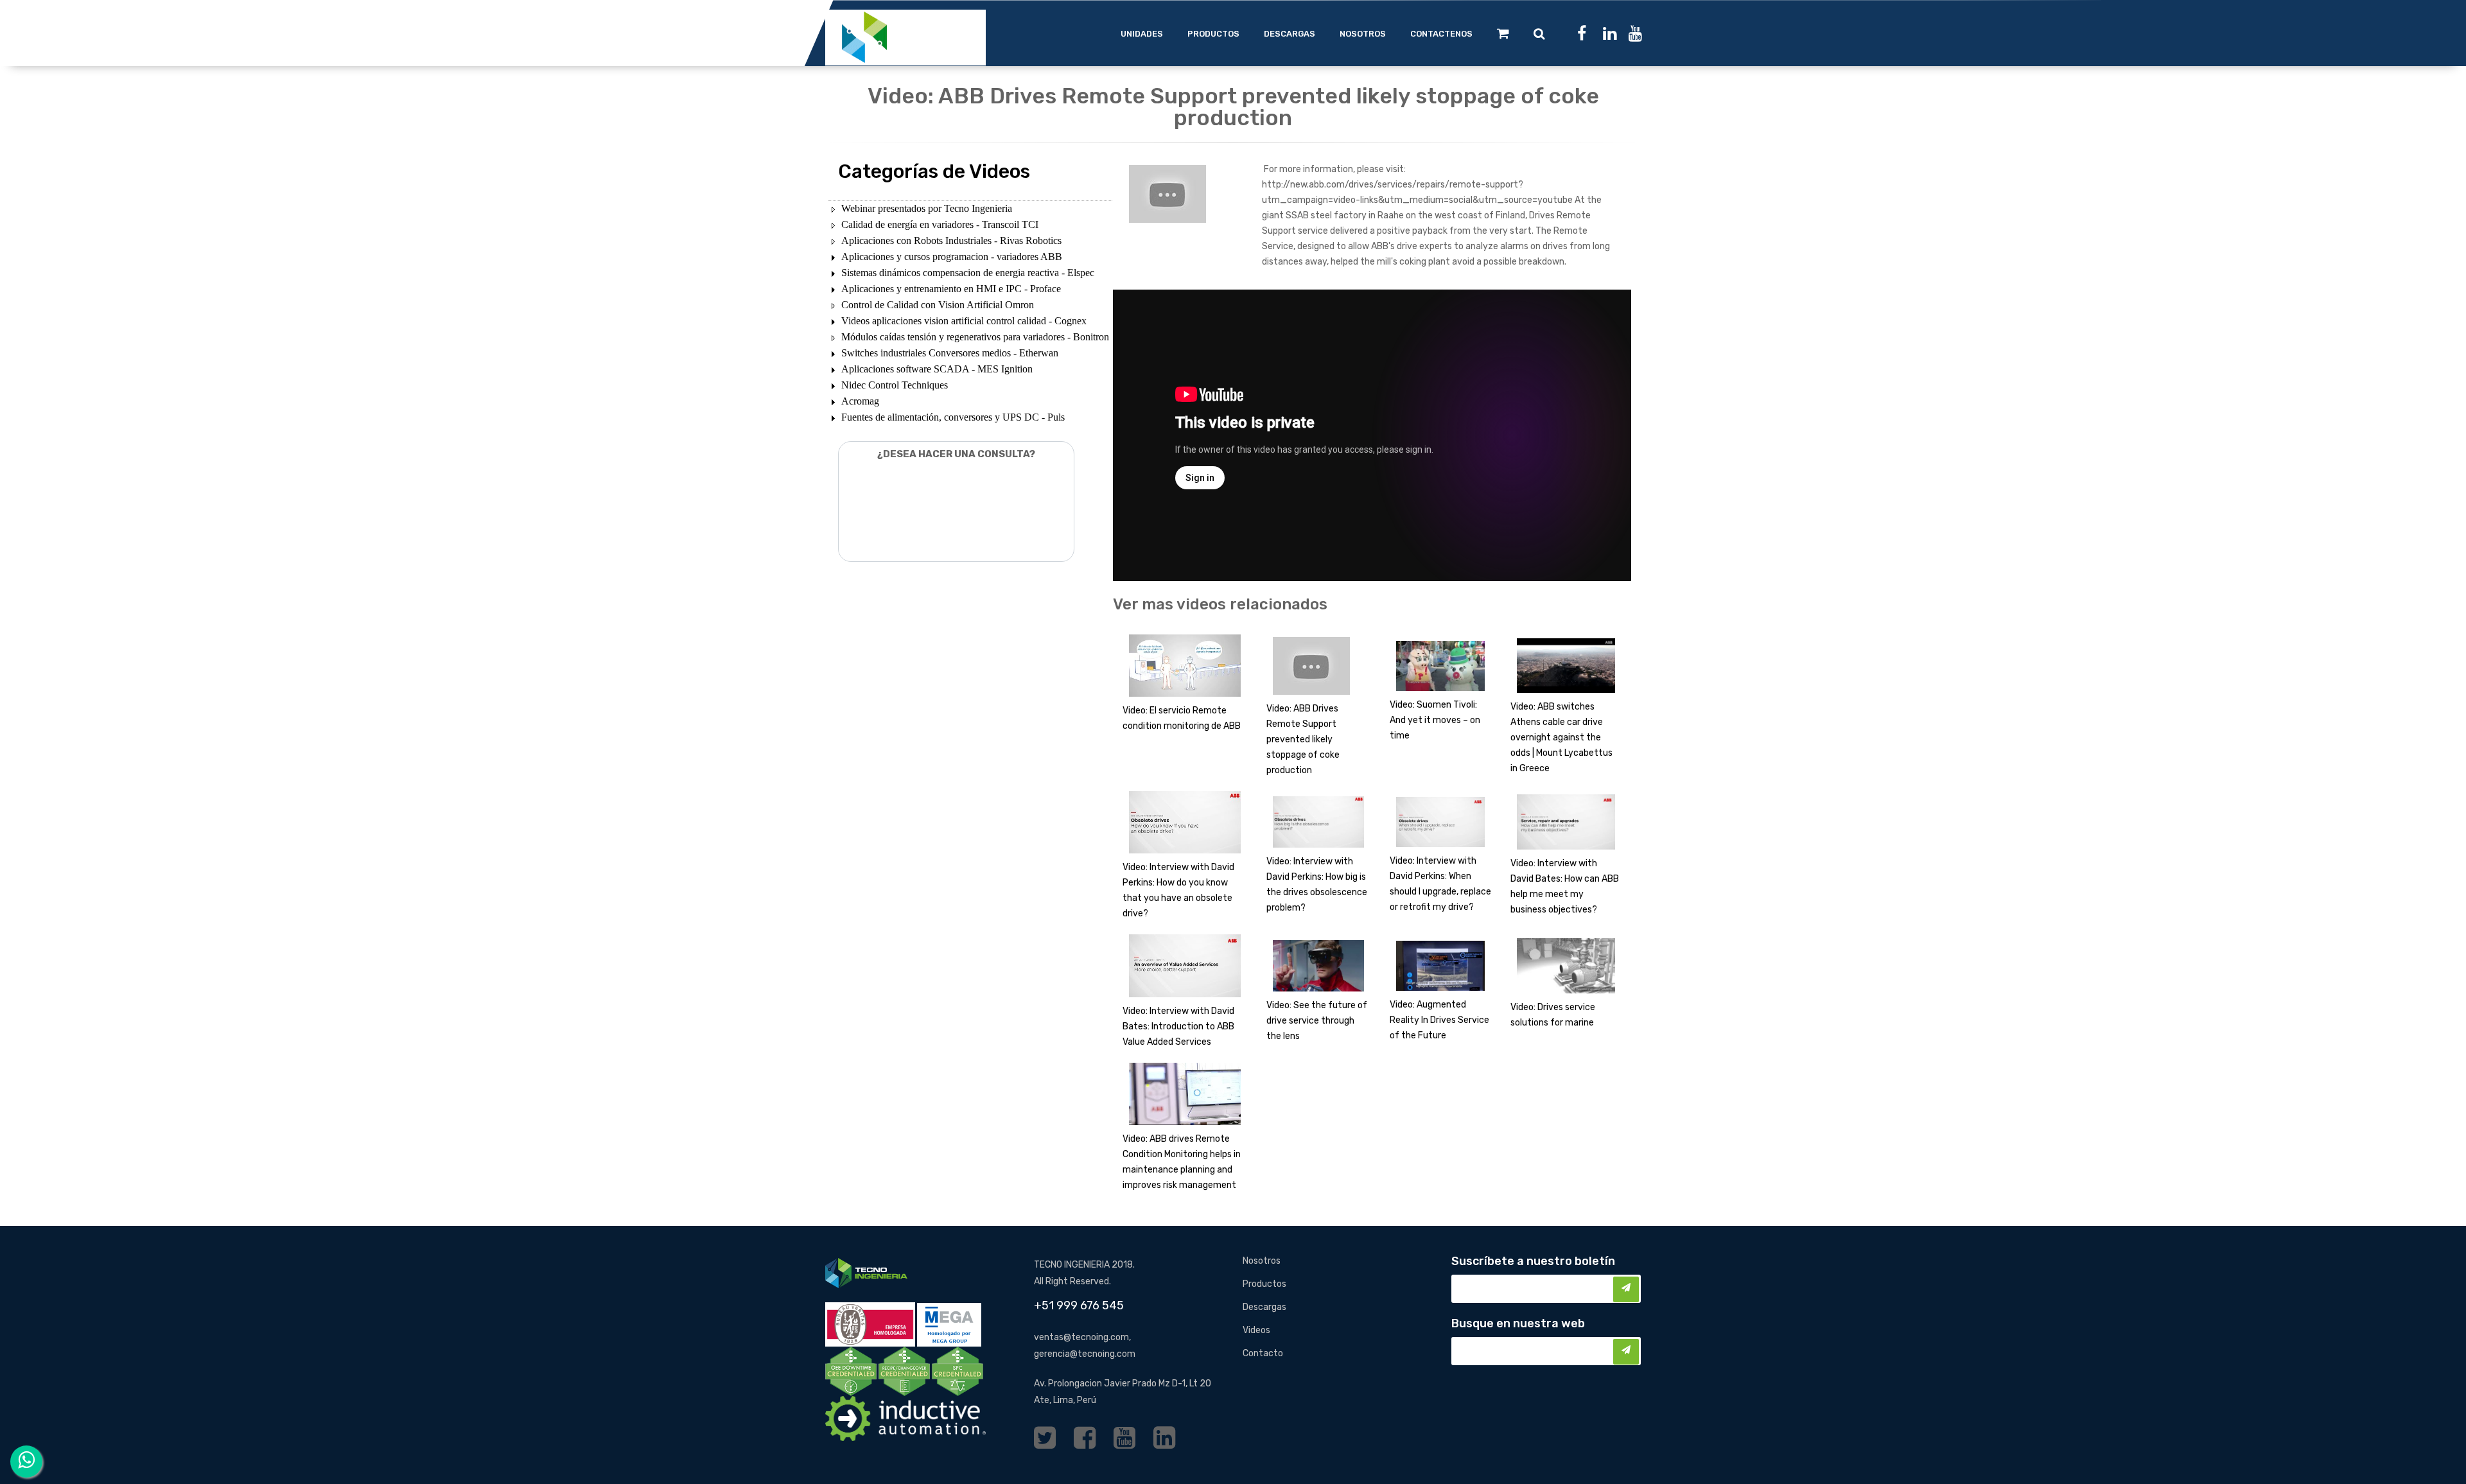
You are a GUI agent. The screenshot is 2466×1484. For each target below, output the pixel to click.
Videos (1256, 1330)
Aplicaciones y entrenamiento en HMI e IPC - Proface (951, 289)
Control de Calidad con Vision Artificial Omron (938, 305)
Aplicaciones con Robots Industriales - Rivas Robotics (951, 240)
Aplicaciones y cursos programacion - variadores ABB (952, 257)
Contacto (1263, 1353)
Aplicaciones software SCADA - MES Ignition (937, 369)
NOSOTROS (1363, 34)
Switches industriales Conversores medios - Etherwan (950, 353)
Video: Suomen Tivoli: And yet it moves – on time (1435, 720)
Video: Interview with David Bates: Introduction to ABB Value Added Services (1178, 1026)
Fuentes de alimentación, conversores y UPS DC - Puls (953, 417)
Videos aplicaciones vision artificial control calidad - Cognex (964, 321)
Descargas (1264, 1307)
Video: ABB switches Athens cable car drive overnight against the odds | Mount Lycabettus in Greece (1561, 738)
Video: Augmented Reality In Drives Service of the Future (1439, 1020)
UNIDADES (1142, 34)
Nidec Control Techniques (895, 385)
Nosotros (1262, 1261)
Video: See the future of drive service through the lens (1317, 1021)
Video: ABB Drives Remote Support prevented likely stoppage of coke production (1303, 739)
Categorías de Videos (934, 171)
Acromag (860, 401)
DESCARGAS (1290, 34)
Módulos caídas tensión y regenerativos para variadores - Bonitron (975, 337)
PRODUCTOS (1213, 34)
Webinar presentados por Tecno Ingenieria (927, 208)
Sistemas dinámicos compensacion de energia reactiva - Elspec (968, 273)
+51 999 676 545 (1079, 1305)
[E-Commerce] (1503, 33)
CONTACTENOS (1441, 34)
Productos (1264, 1284)
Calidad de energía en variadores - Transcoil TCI (940, 224)
